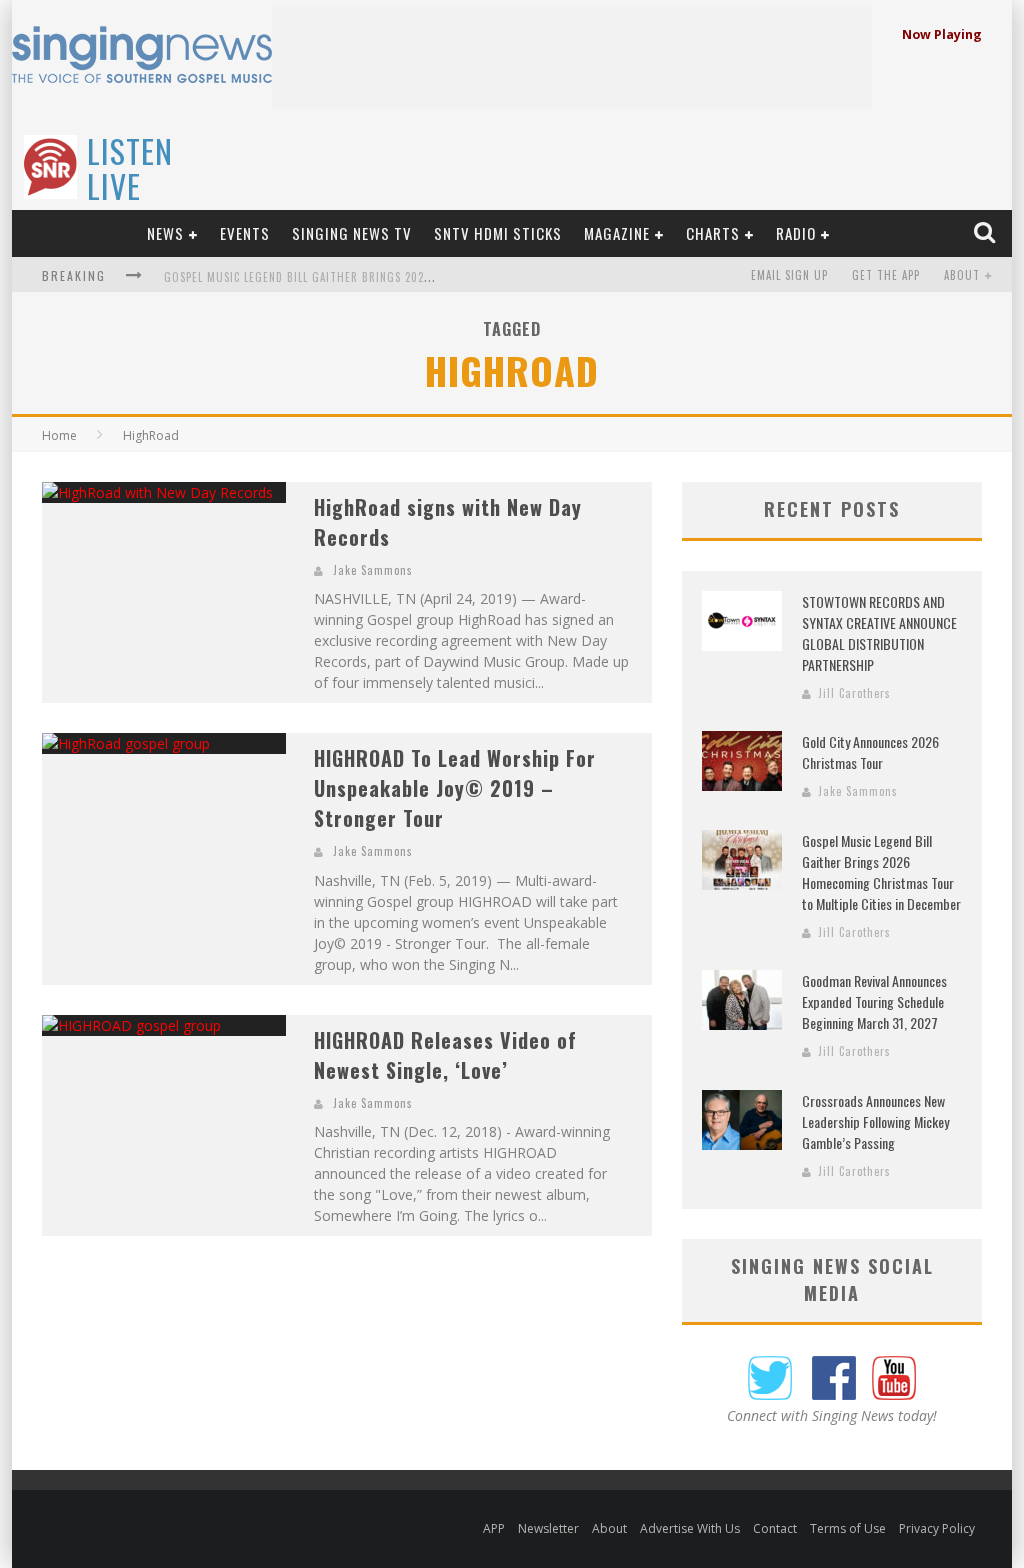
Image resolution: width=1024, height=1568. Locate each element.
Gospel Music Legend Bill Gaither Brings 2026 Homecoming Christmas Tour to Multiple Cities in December (881, 872)
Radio (796, 233)
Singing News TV (352, 233)
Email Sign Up (789, 275)
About (962, 275)
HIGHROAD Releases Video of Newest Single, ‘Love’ (445, 1055)
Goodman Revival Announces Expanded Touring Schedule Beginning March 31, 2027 (874, 1001)
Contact (775, 1528)
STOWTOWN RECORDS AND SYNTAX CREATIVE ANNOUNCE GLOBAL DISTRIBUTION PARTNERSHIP (879, 633)
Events (245, 233)
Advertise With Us (690, 1528)
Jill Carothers (854, 693)
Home (59, 435)
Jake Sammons (373, 570)
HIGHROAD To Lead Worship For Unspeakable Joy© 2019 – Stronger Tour (455, 788)
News (165, 233)
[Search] (986, 233)
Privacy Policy (937, 1528)
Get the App (886, 275)
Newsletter (548, 1528)
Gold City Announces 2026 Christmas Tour (870, 752)
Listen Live (130, 168)
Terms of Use (848, 1528)
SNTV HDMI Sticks (498, 233)
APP (494, 1528)
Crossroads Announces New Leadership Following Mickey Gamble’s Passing (875, 1121)
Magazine (617, 233)
